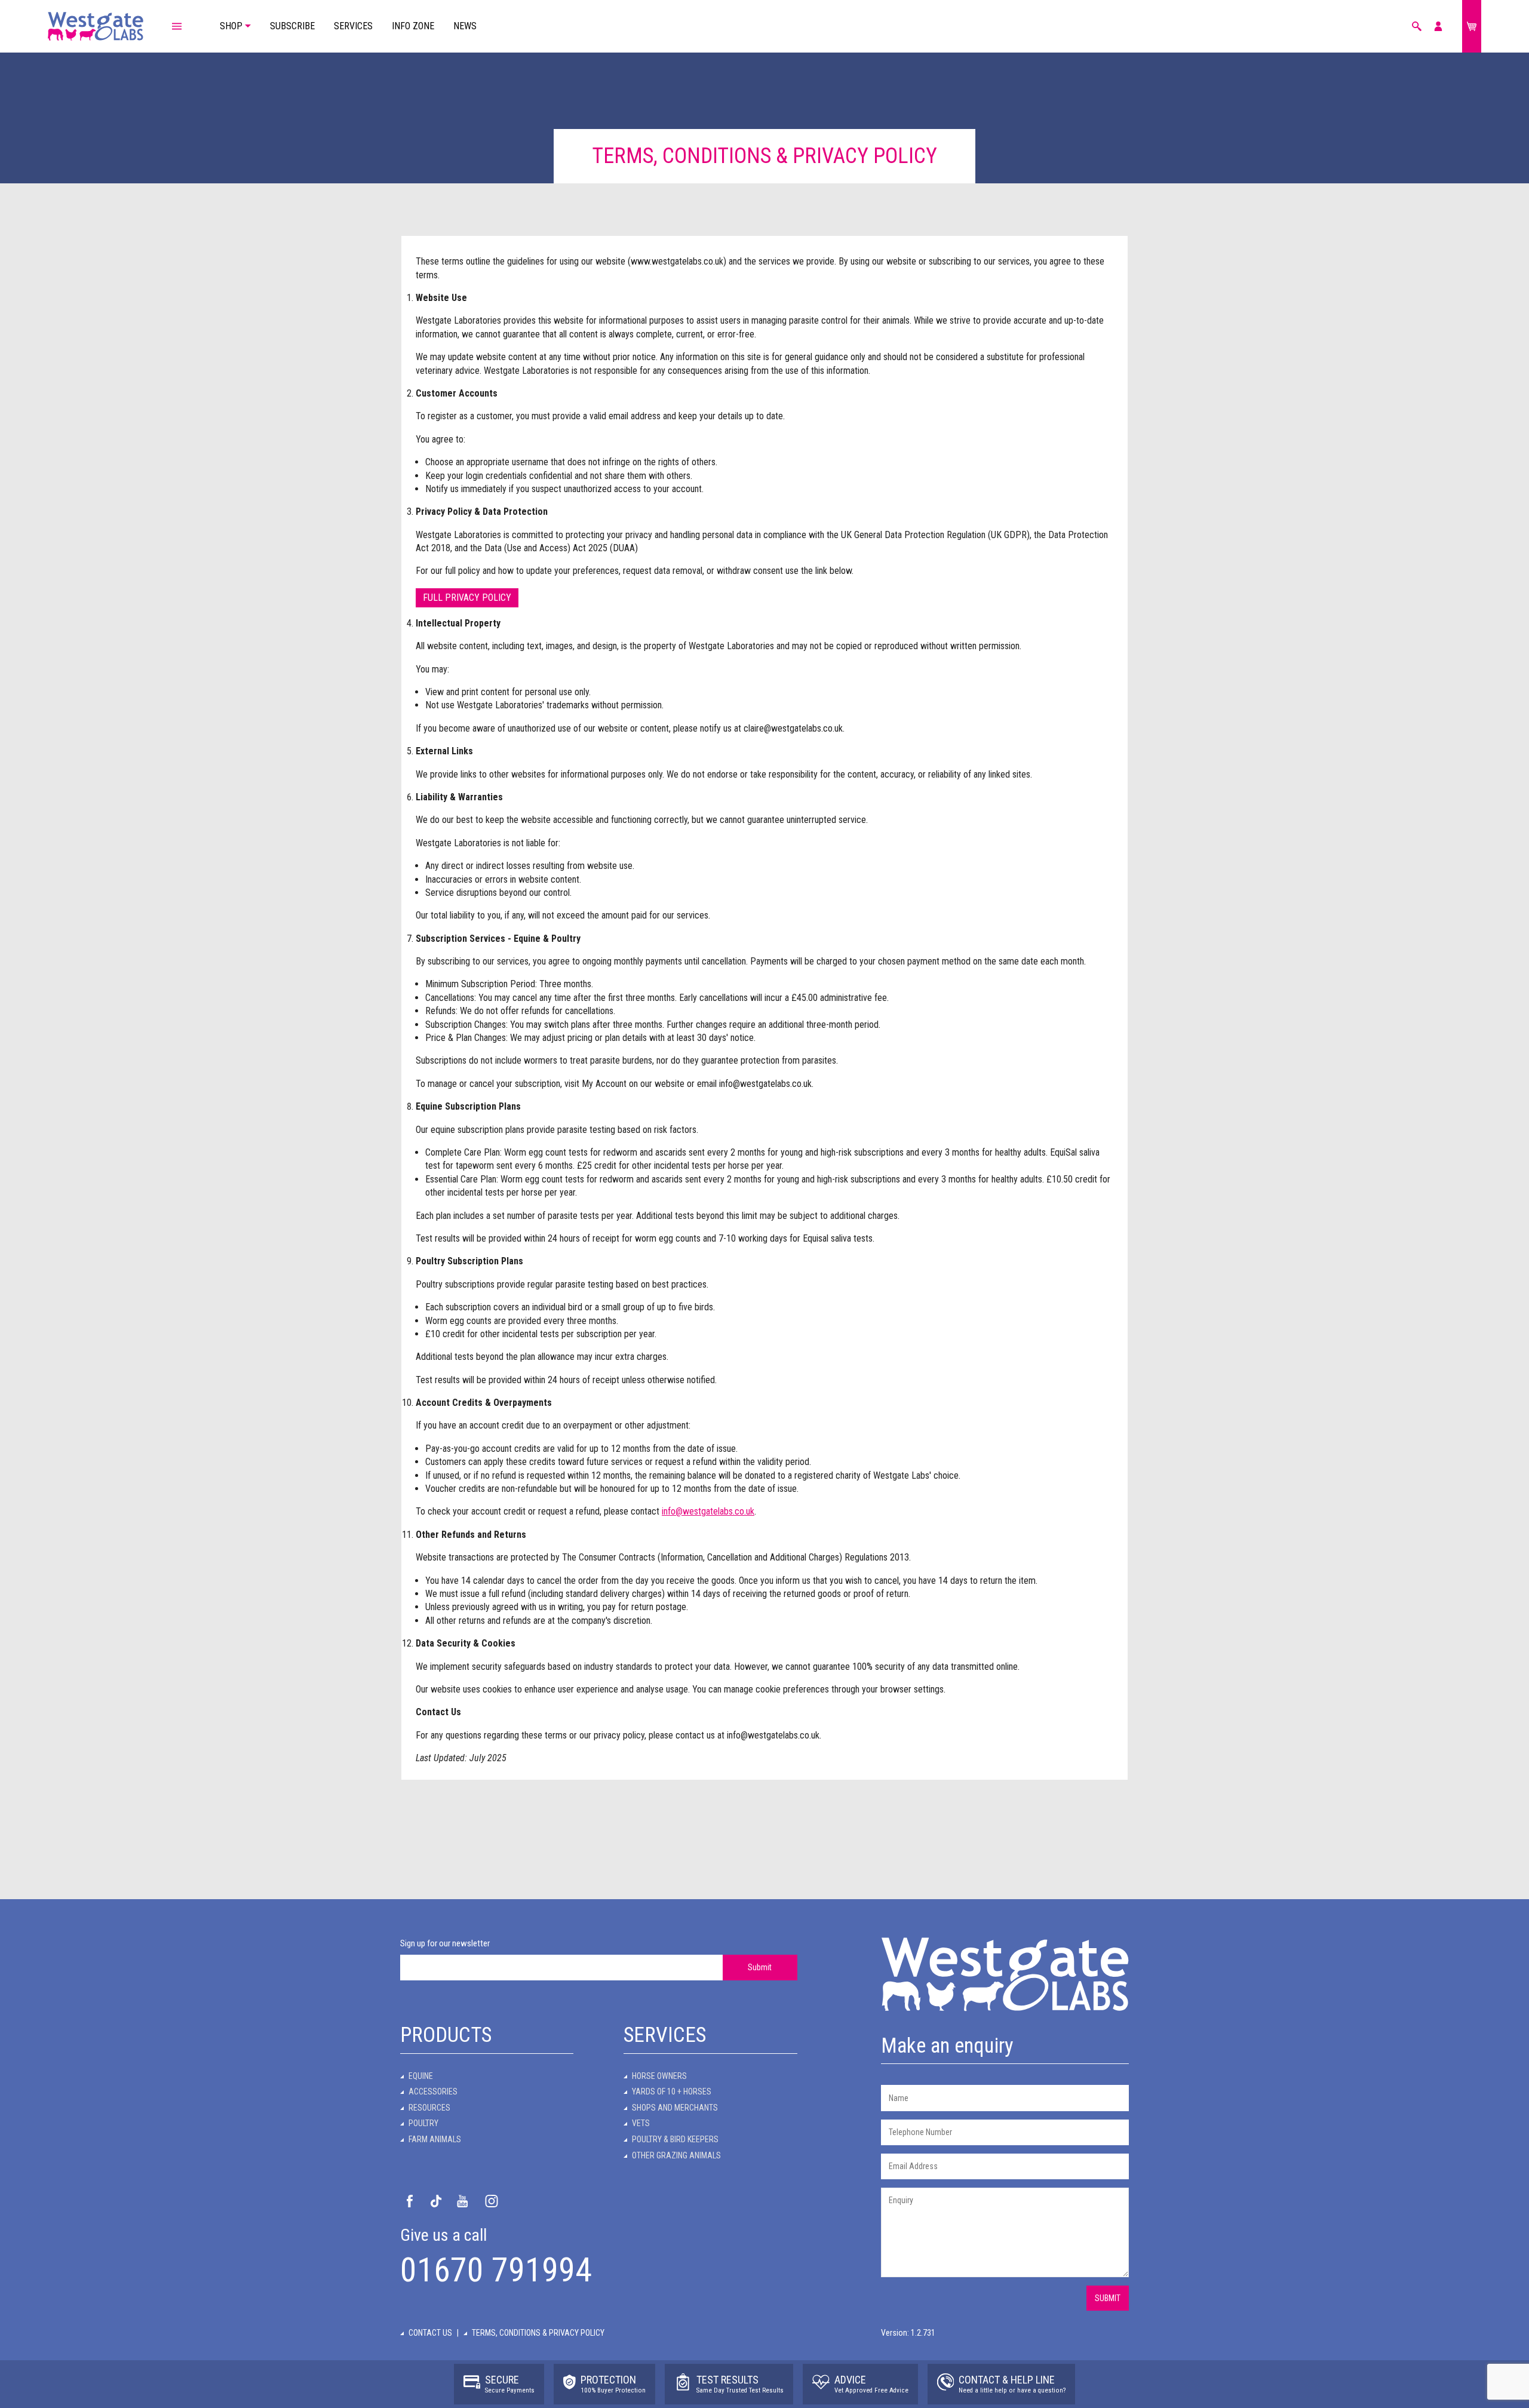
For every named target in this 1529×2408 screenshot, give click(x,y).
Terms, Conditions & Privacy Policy (538, 2333)
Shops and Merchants (675, 2108)
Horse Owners (659, 2076)
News (465, 26)
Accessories (433, 2091)
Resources (429, 2108)
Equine (421, 2076)
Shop (231, 26)
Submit (760, 1967)
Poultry (423, 2123)
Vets (641, 2123)
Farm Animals (435, 2139)
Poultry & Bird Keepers (675, 2139)
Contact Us (430, 2333)
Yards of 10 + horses (672, 2091)
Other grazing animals (676, 2155)
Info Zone (413, 26)
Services (353, 26)
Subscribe (292, 26)
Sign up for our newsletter (445, 1943)
